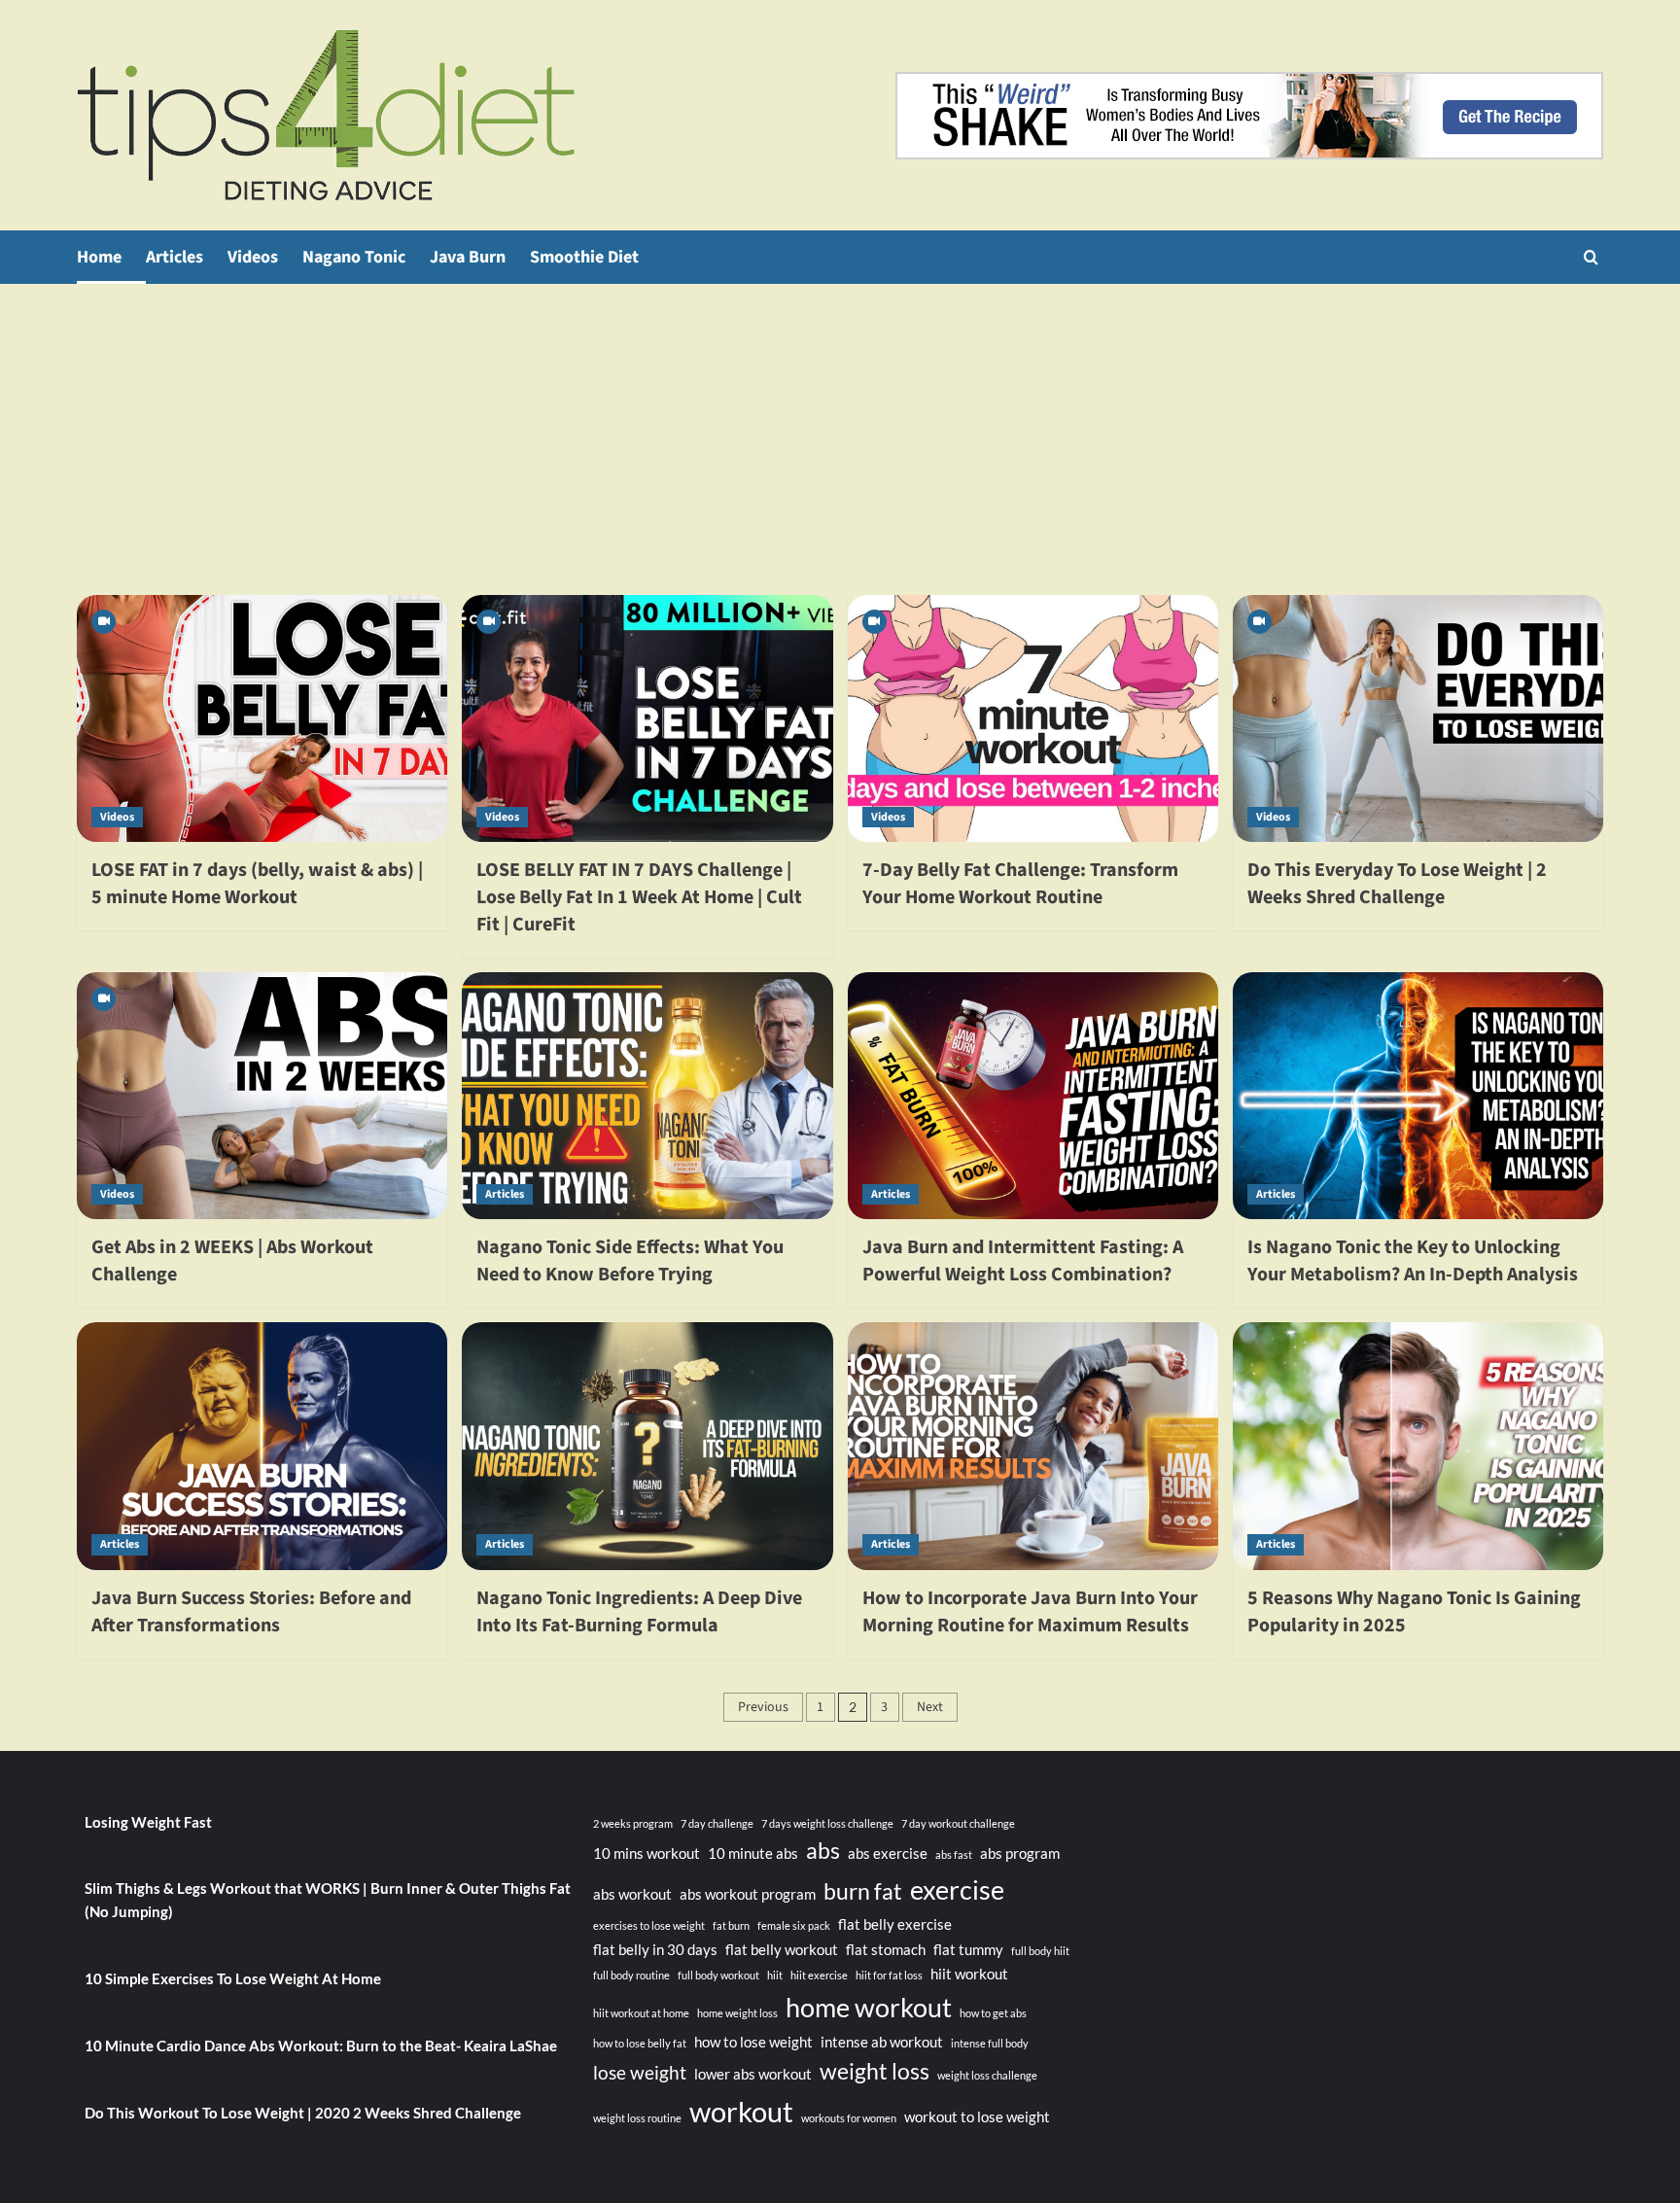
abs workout (632, 1894)
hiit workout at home (641, 2013)
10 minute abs (753, 1853)
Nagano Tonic (354, 257)
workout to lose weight (977, 2116)
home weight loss (737, 2013)
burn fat (863, 1891)
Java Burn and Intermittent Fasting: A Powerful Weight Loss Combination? (1023, 1261)
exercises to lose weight (649, 1925)
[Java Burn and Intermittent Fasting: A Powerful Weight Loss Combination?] (1033, 1096)
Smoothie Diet (584, 257)
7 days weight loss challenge (827, 1823)
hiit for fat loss (889, 1975)
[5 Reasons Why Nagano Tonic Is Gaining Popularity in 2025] (1418, 1446)
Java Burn (468, 257)
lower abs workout (753, 2074)
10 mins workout (647, 1853)
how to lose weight (753, 2042)
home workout (869, 2007)
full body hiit (1040, 1951)
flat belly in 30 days (655, 1949)
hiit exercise (819, 1975)
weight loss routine (637, 2118)
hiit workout (969, 1974)
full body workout (718, 1975)
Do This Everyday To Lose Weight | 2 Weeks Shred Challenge (1397, 884)
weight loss (875, 2071)
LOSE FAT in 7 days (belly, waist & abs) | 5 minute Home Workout (257, 884)
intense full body (990, 2043)
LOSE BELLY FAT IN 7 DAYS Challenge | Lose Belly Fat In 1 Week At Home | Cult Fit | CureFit (639, 897)
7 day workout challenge (958, 1823)
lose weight (640, 2072)
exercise (957, 1889)
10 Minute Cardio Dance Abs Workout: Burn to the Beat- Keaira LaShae (321, 2046)
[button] (1591, 257)
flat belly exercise (895, 1924)
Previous (763, 1707)
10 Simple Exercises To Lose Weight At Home (233, 1978)
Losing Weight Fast (148, 1822)
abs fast (954, 1854)
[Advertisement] (840, 430)
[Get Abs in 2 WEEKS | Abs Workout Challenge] (262, 1096)
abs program (1020, 1853)
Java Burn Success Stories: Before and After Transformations (251, 1612)
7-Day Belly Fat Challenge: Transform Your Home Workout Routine (1020, 884)
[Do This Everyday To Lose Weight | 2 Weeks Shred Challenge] (1418, 718)
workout (741, 2111)
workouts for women (849, 2118)
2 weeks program (633, 1823)
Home (99, 257)
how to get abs (993, 2013)
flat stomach (886, 1949)
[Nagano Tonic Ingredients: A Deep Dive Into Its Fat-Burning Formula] (647, 1446)
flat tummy (968, 1949)
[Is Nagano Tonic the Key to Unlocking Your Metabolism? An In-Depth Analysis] (1418, 1096)
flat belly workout (782, 1949)
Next (930, 1707)
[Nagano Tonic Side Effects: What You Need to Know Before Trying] (647, 1096)
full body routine (631, 1975)
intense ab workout (882, 2042)
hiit (775, 1975)
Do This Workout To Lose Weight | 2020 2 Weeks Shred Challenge (303, 2113)
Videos (253, 257)
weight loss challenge (987, 2075)
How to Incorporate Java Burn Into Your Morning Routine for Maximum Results (1030, 1612)
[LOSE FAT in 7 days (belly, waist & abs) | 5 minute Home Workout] (262, 718)
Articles (175, 257)
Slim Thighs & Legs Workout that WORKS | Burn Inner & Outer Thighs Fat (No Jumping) (328, 1900)
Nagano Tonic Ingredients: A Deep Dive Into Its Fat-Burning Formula (639, 1612)
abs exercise (888, 1853)
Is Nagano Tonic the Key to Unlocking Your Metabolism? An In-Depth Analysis (1413, 1261)
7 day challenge (717, 1823)
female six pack (794, 1925)
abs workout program (748, 1894)
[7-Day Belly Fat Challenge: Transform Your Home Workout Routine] (1033, 718)
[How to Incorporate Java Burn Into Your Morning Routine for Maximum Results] (1033, 1446)
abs (823, 1851)
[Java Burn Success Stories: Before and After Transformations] (262, 1446)
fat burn (731, 1925)
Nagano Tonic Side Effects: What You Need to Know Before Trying (630, 1261)
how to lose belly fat (640, 2043)
